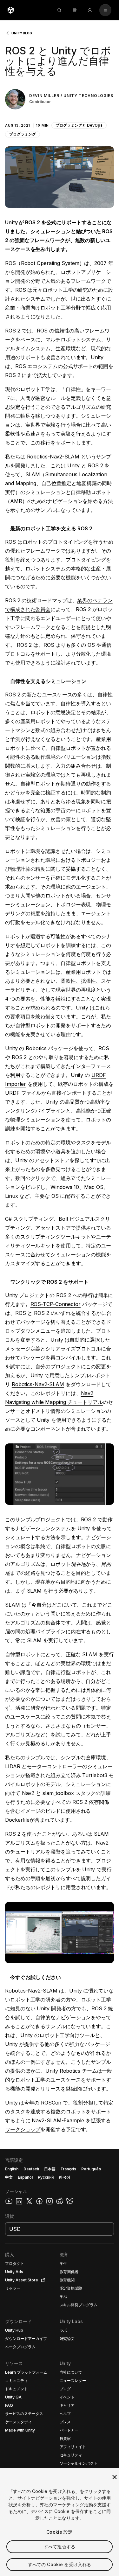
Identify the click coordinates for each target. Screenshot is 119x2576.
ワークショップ (23, 2129)
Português (91, 2169)
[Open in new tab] (42, 2280)
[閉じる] (115, 2477)
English (12, 2169)
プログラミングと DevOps (79, 125)
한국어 (64, 2177)
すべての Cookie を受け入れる (60, 2564)
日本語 (50, 2169)
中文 (9, 2177)
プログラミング (23, 134)
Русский (46, 2177)
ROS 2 (13, 331)
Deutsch (31, 2169)
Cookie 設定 (59, 2532)
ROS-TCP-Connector (56, 1304)
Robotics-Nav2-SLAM (53, 457)
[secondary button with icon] (105, 10)
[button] (60, 122)
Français (69, 2169)
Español (25, 2177)
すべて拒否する (60, 2547)
